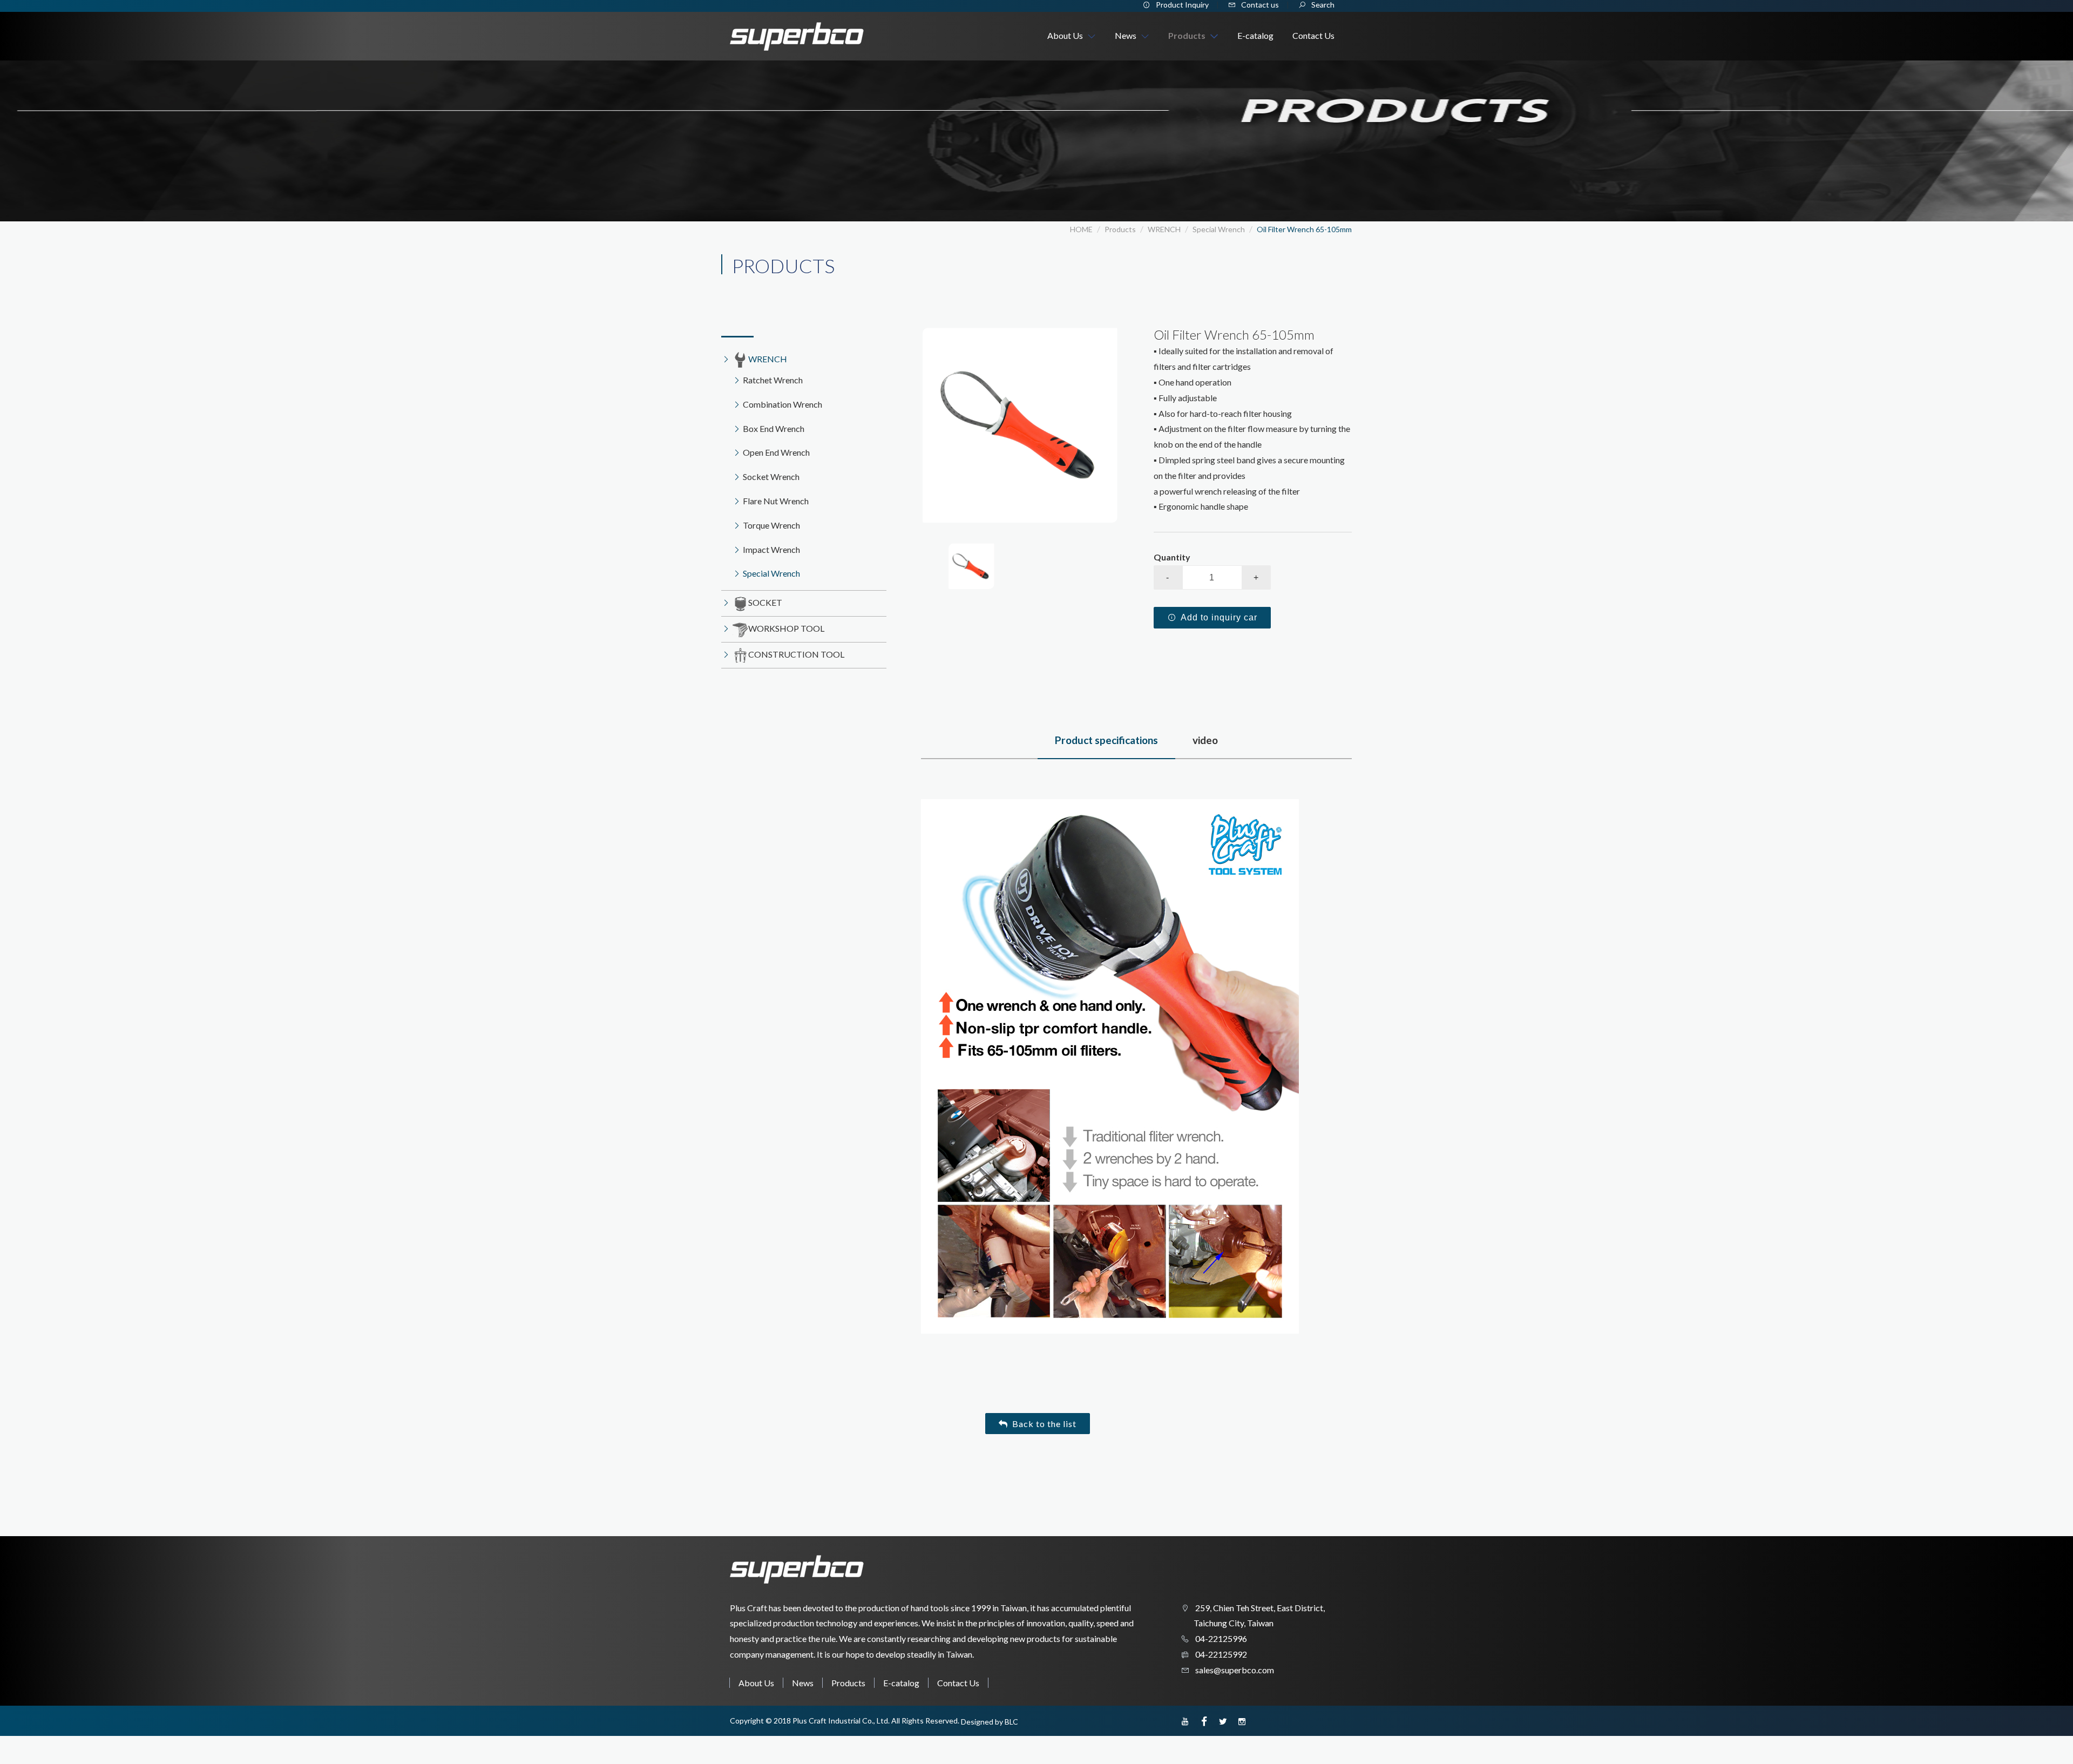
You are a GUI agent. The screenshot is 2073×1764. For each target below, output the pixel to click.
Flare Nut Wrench (776, 501)
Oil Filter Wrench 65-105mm (1304, 229)
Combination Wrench (783, 404)
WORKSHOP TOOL (786, 628)
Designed (977, 1722)
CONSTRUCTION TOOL (796, 654)
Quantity (1172, 557)
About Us (756, 1683)
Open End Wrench (776, 452)
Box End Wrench (774, 428)
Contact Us (958, 1683)
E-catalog (901, 1683)
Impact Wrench (771, 549)
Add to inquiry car (1219, 617)
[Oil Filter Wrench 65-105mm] (1020, 425)
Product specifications (1106, 740)
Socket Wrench (771, 477)
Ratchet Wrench (773, 380)
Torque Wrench (771, 525)
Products (848, 1683)
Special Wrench (1219, 229)
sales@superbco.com (1234, 1670)
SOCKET (765, 602)
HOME (1081, 229)
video (1205, 740)
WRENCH (1164, 229)
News (803, 1683)
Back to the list (1044, 1424)
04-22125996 (1220, 1638)
